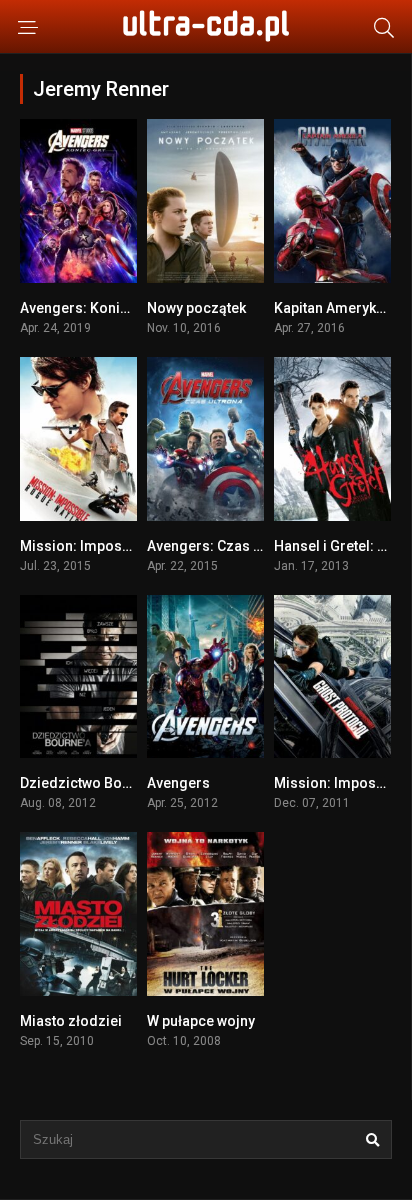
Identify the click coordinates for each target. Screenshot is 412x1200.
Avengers (178, 783)
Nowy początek (196, 308)
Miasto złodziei (71, 1021)
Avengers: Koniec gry (90, 308)
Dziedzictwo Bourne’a (91, 783)
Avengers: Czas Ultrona (224, 546)
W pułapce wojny (201, 1021)
